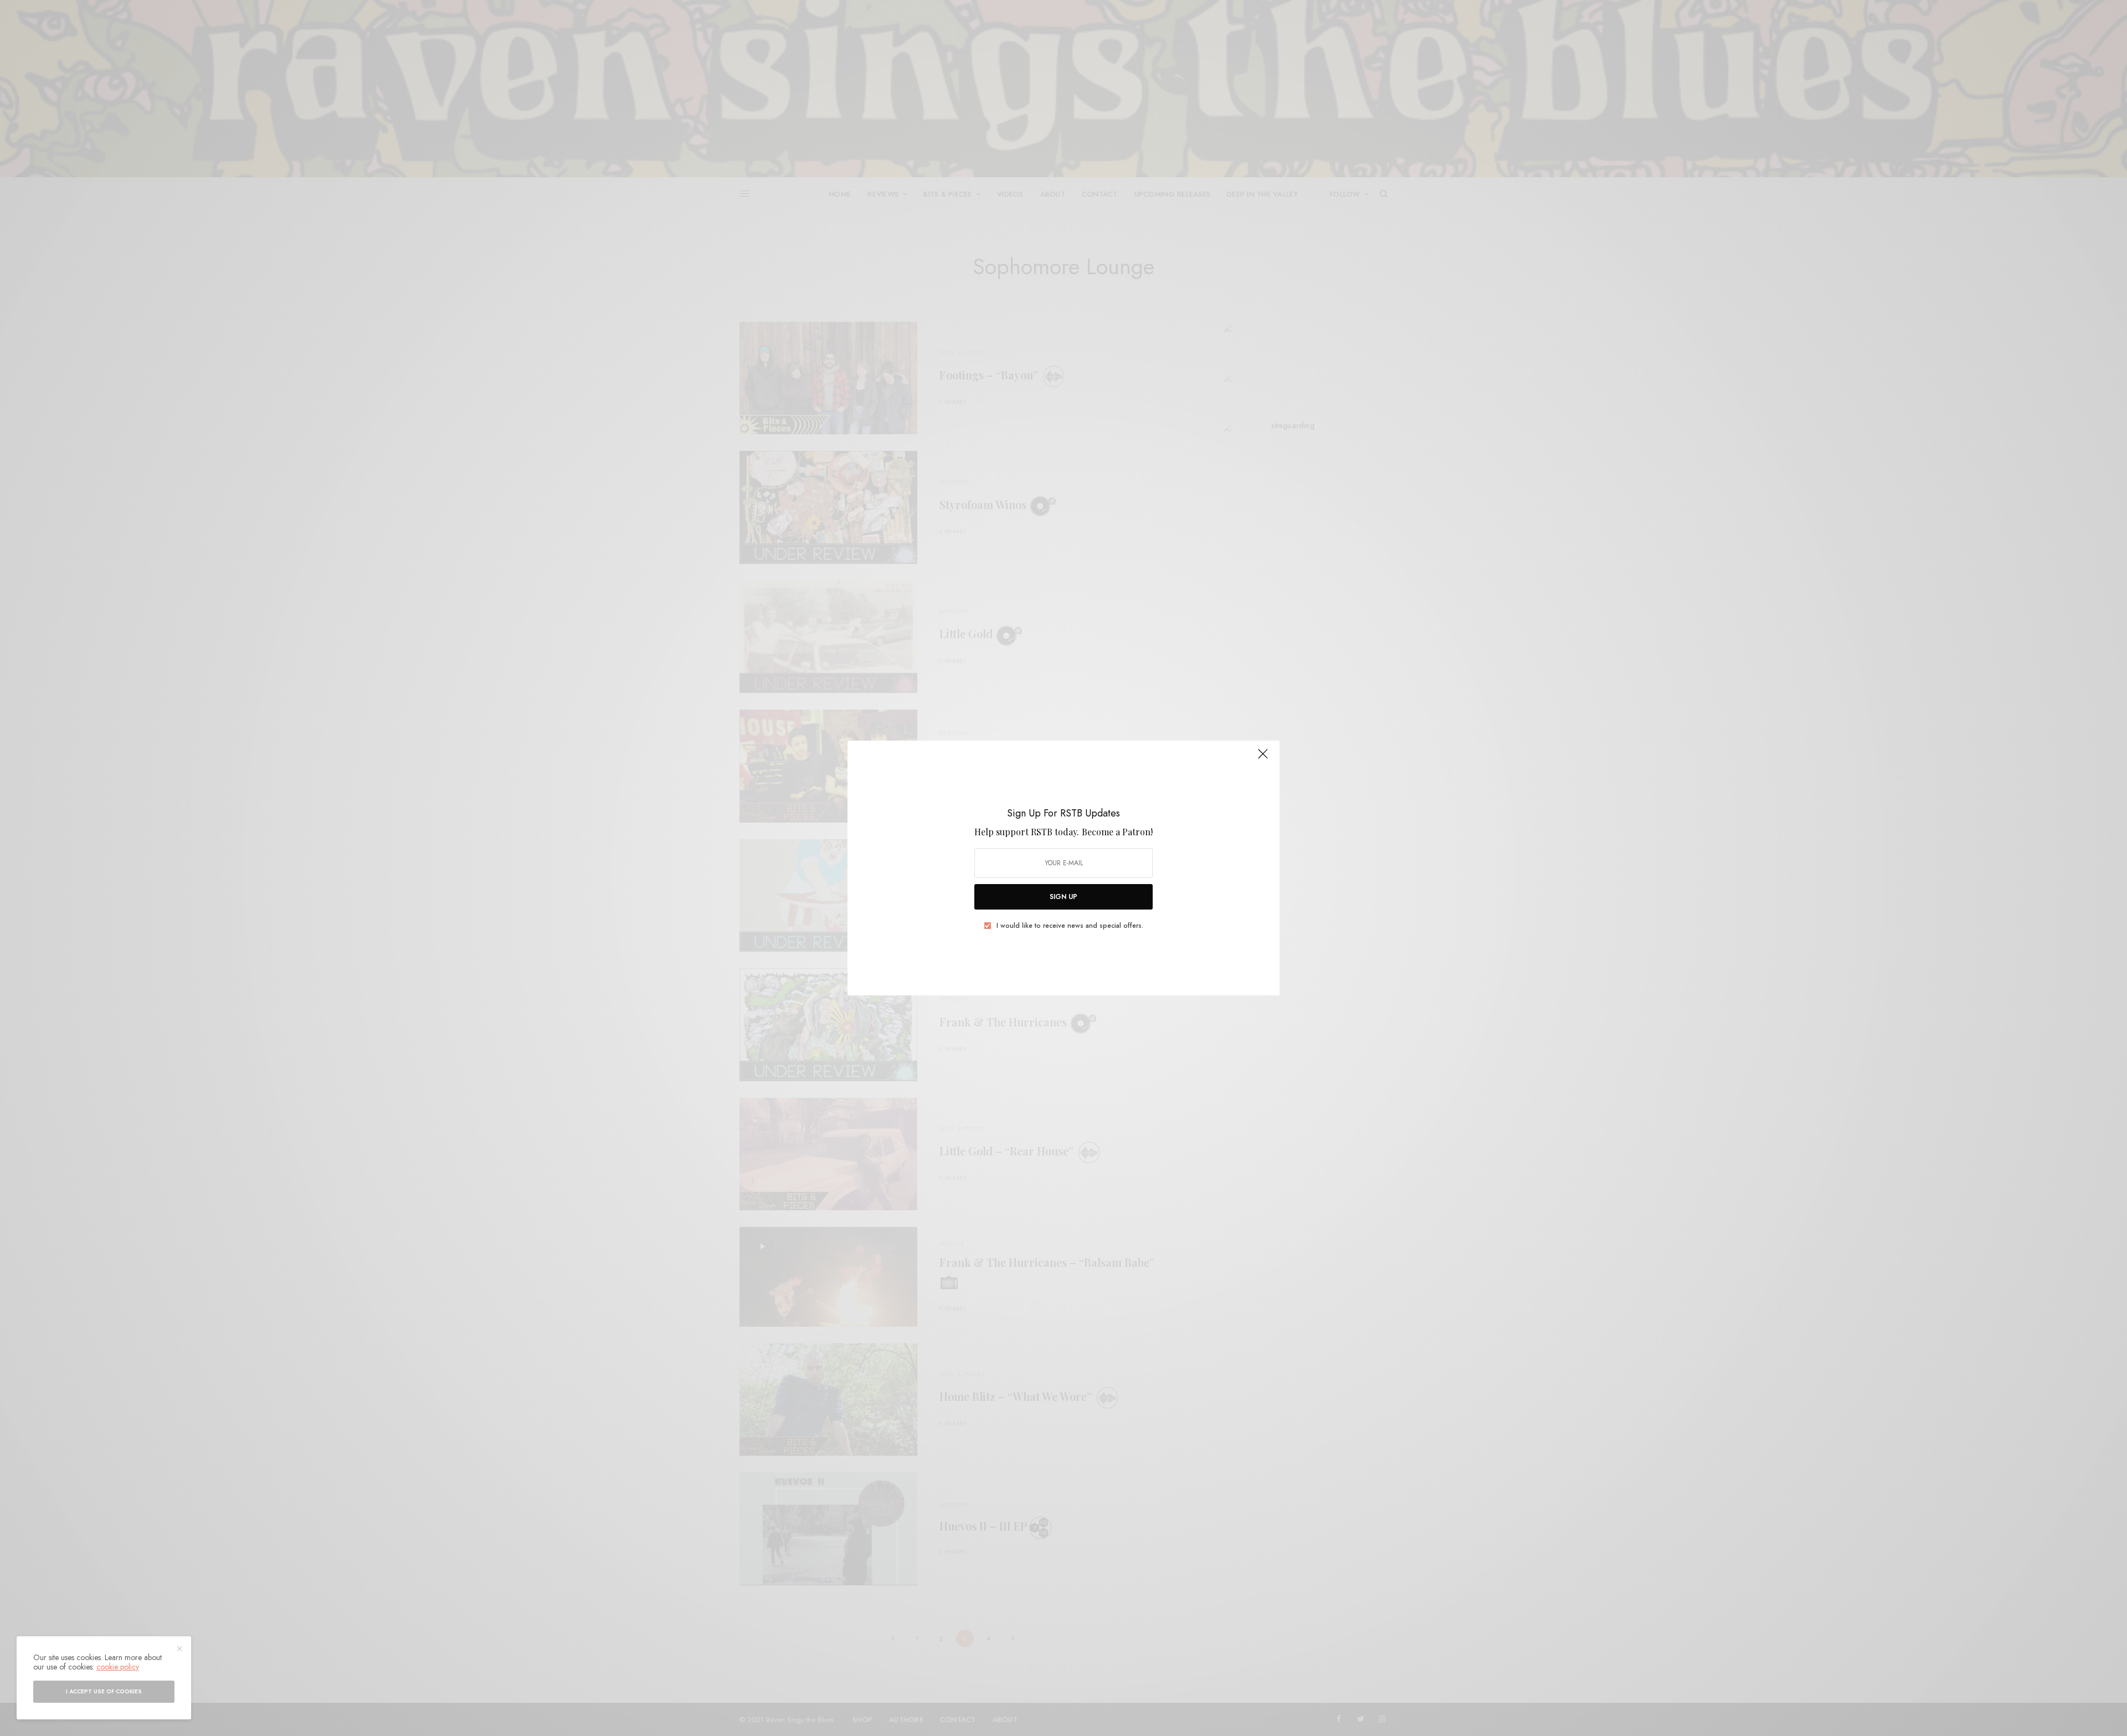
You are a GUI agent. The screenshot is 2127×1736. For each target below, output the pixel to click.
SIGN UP (1063, 897)
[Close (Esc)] (1263, 758)
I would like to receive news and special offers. (1070, 926)
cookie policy (118, 1667)
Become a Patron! (1117, 832)
